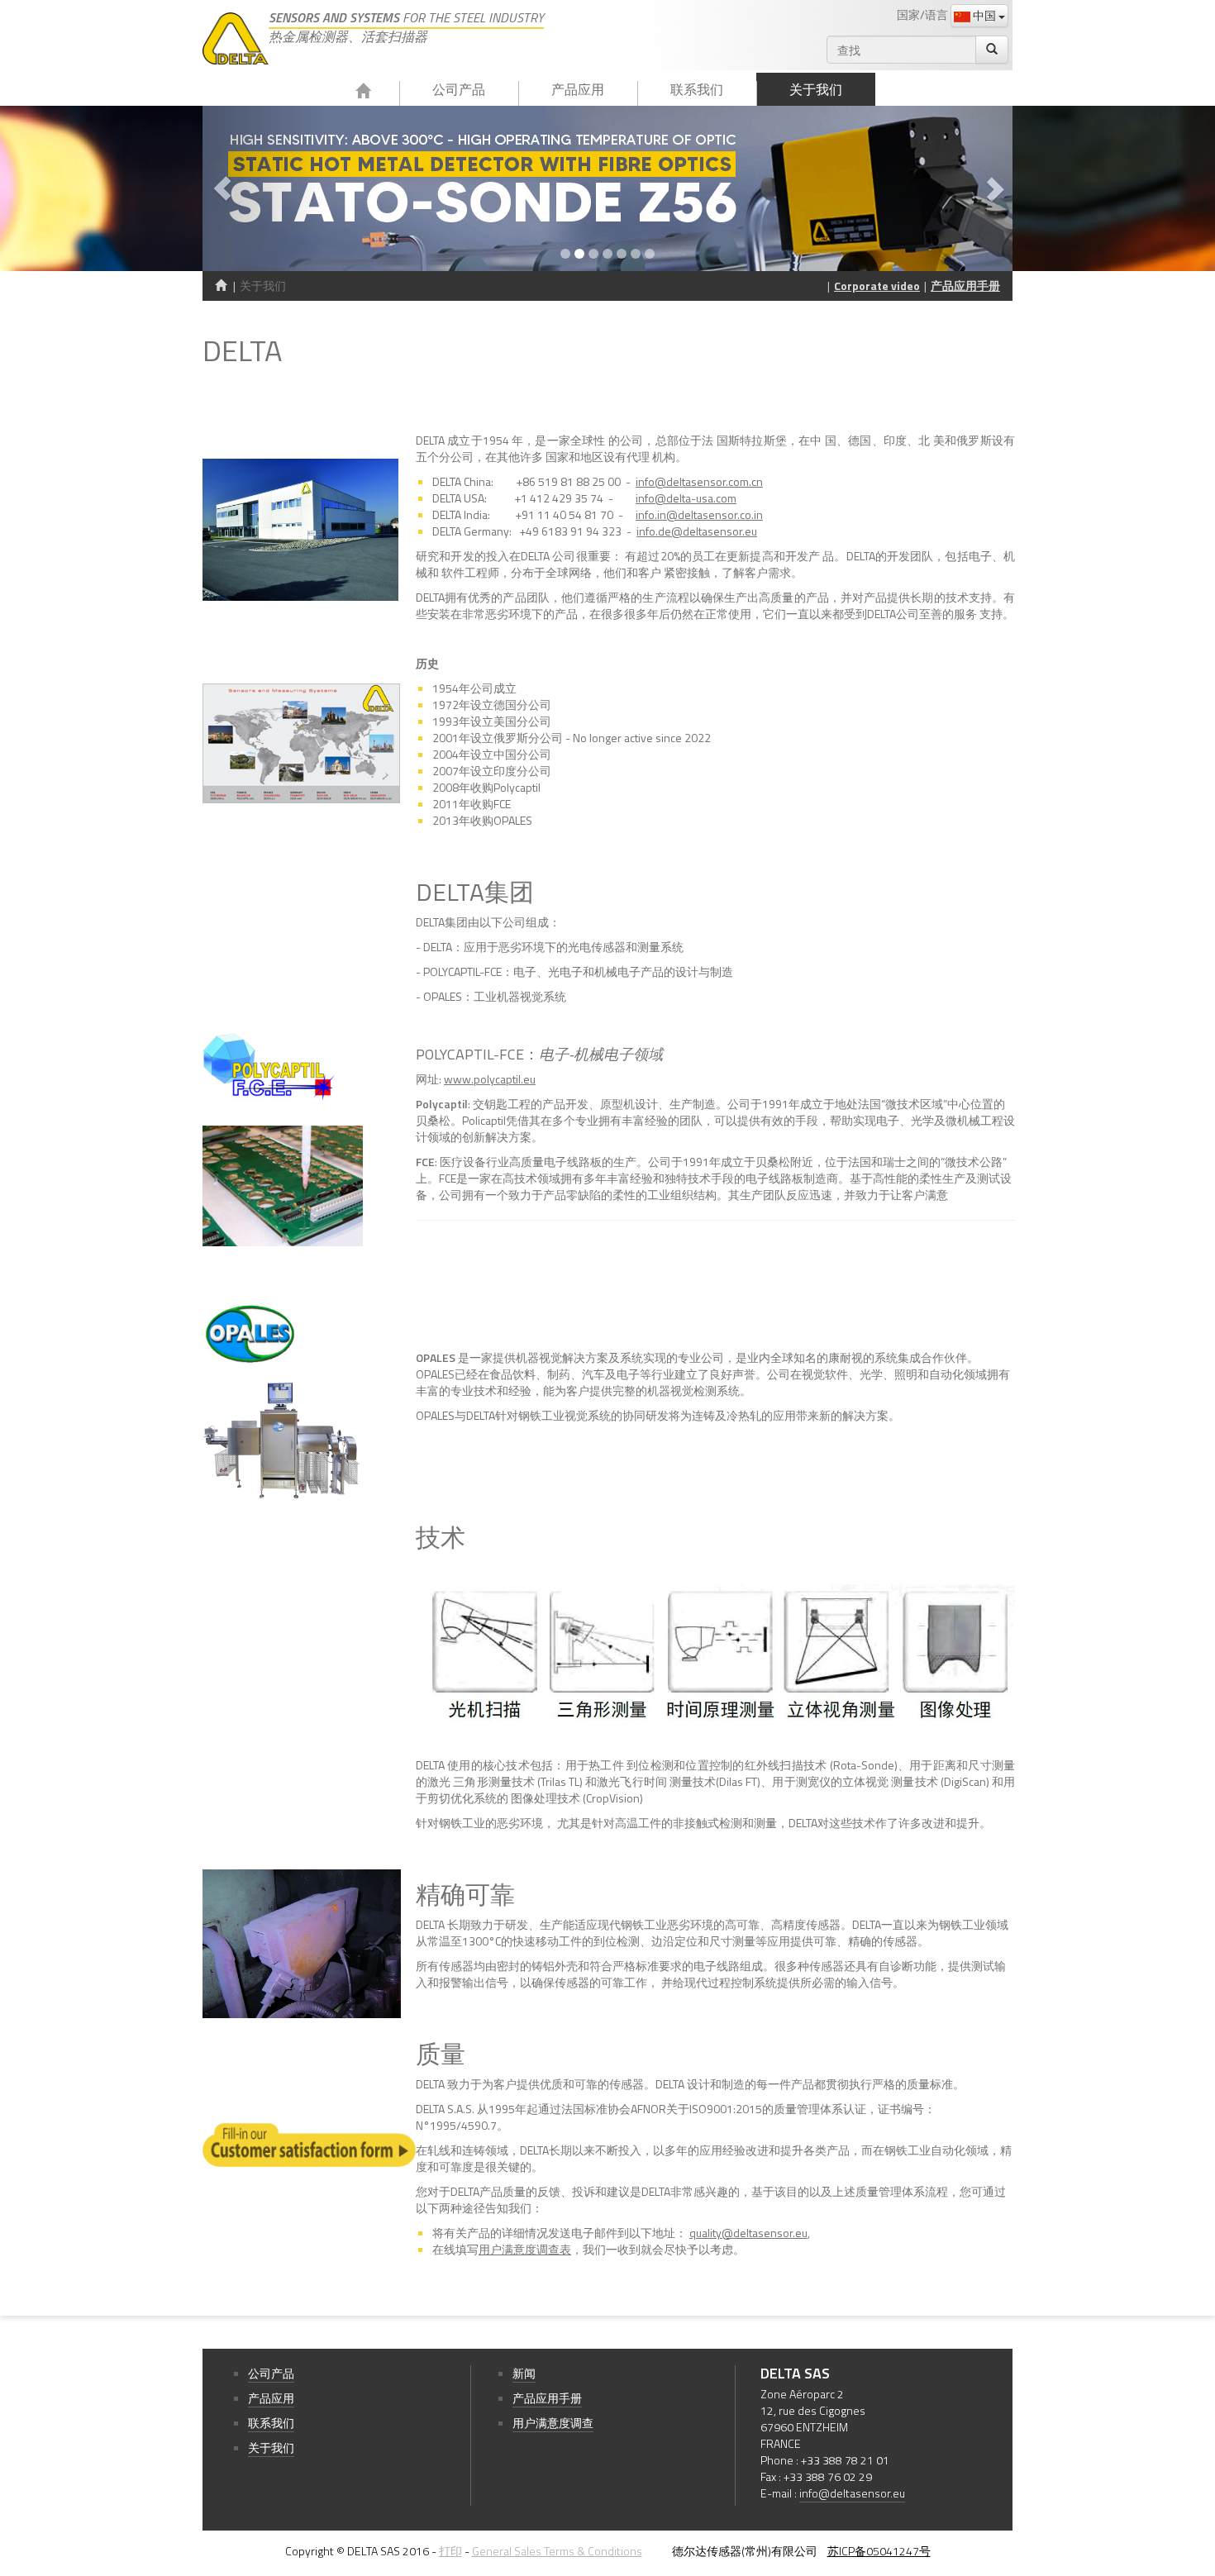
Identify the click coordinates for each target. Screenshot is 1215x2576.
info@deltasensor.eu (852, 2493)
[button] (263, 188)
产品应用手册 (965, 286)
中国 (984, 15)
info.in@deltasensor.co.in (699, 514)
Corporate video (877, 286)
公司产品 (459, 89)
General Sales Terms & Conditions (557, 2551)
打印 (450, 2551)
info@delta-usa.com (686, 498)
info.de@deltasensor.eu (697, 531)
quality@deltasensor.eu (748, 2233)
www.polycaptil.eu (490, 1079)
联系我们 (697, 89)
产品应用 (578, 89)
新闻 (524, 2373)
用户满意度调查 (553, 2423)
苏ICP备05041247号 (879, 2551)
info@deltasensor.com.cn (699, 481)
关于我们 (816, 89)
